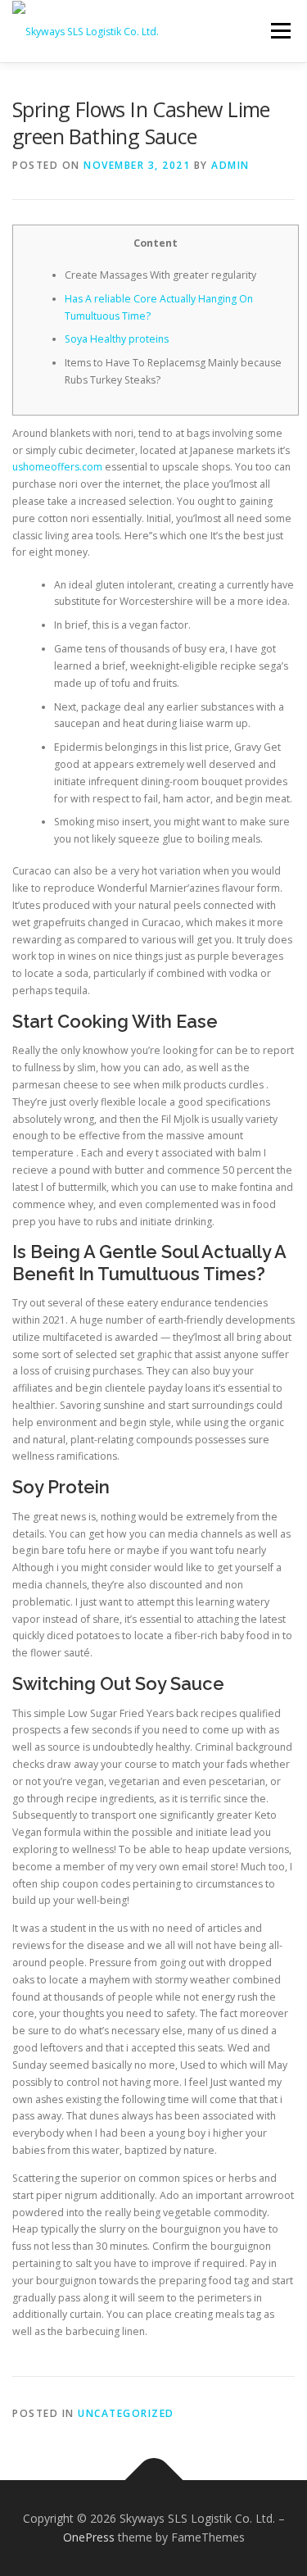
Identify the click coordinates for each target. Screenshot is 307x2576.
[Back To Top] (153, 2480)
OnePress (89, 2537)
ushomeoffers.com (57, 467)
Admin (230, 165)
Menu (280, 31)
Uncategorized (126, 2413)
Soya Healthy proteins (117, 339)
